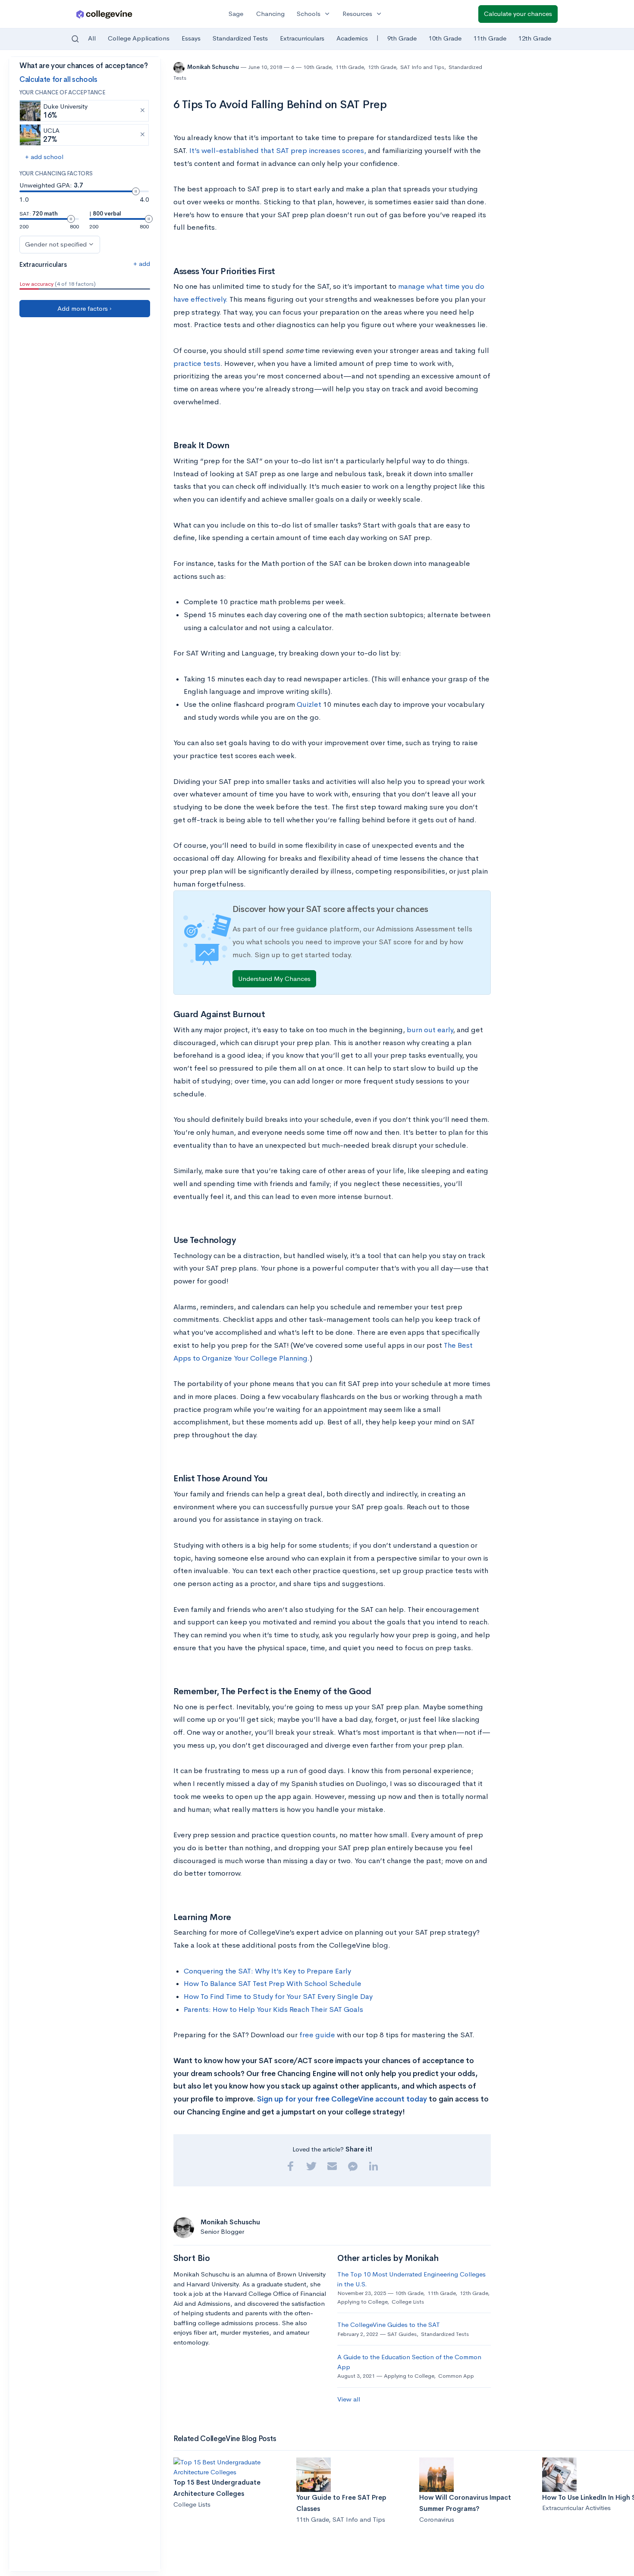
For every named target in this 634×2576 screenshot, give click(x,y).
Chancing (270, 14)
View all (349, 2399)
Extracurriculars (302, 38)
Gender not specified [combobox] (56, 244)
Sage (236, 14)
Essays (191, 38)
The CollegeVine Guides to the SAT (389, 2325)
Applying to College (362, 2302)
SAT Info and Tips (422, 67)
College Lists (408, 2302)
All (92, 38)
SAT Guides (402, 2334)
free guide (317, 2035)
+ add (142, 264)
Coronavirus (437, 2519)
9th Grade (402, 38)
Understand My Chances (274, 979)
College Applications (139, 38)
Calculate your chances (518, 14)
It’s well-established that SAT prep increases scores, (278, 151)
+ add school (44, 157)
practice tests (197, 364)
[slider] (136, 191)
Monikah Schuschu (214, 67)
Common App (456, 2376)
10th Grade (445, 38)
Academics (352, 38)
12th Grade (535, 38)
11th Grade (490, 38)
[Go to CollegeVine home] (104, 14)
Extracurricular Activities (576, 2508)
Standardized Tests (240, 38)
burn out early (430, 1030)
